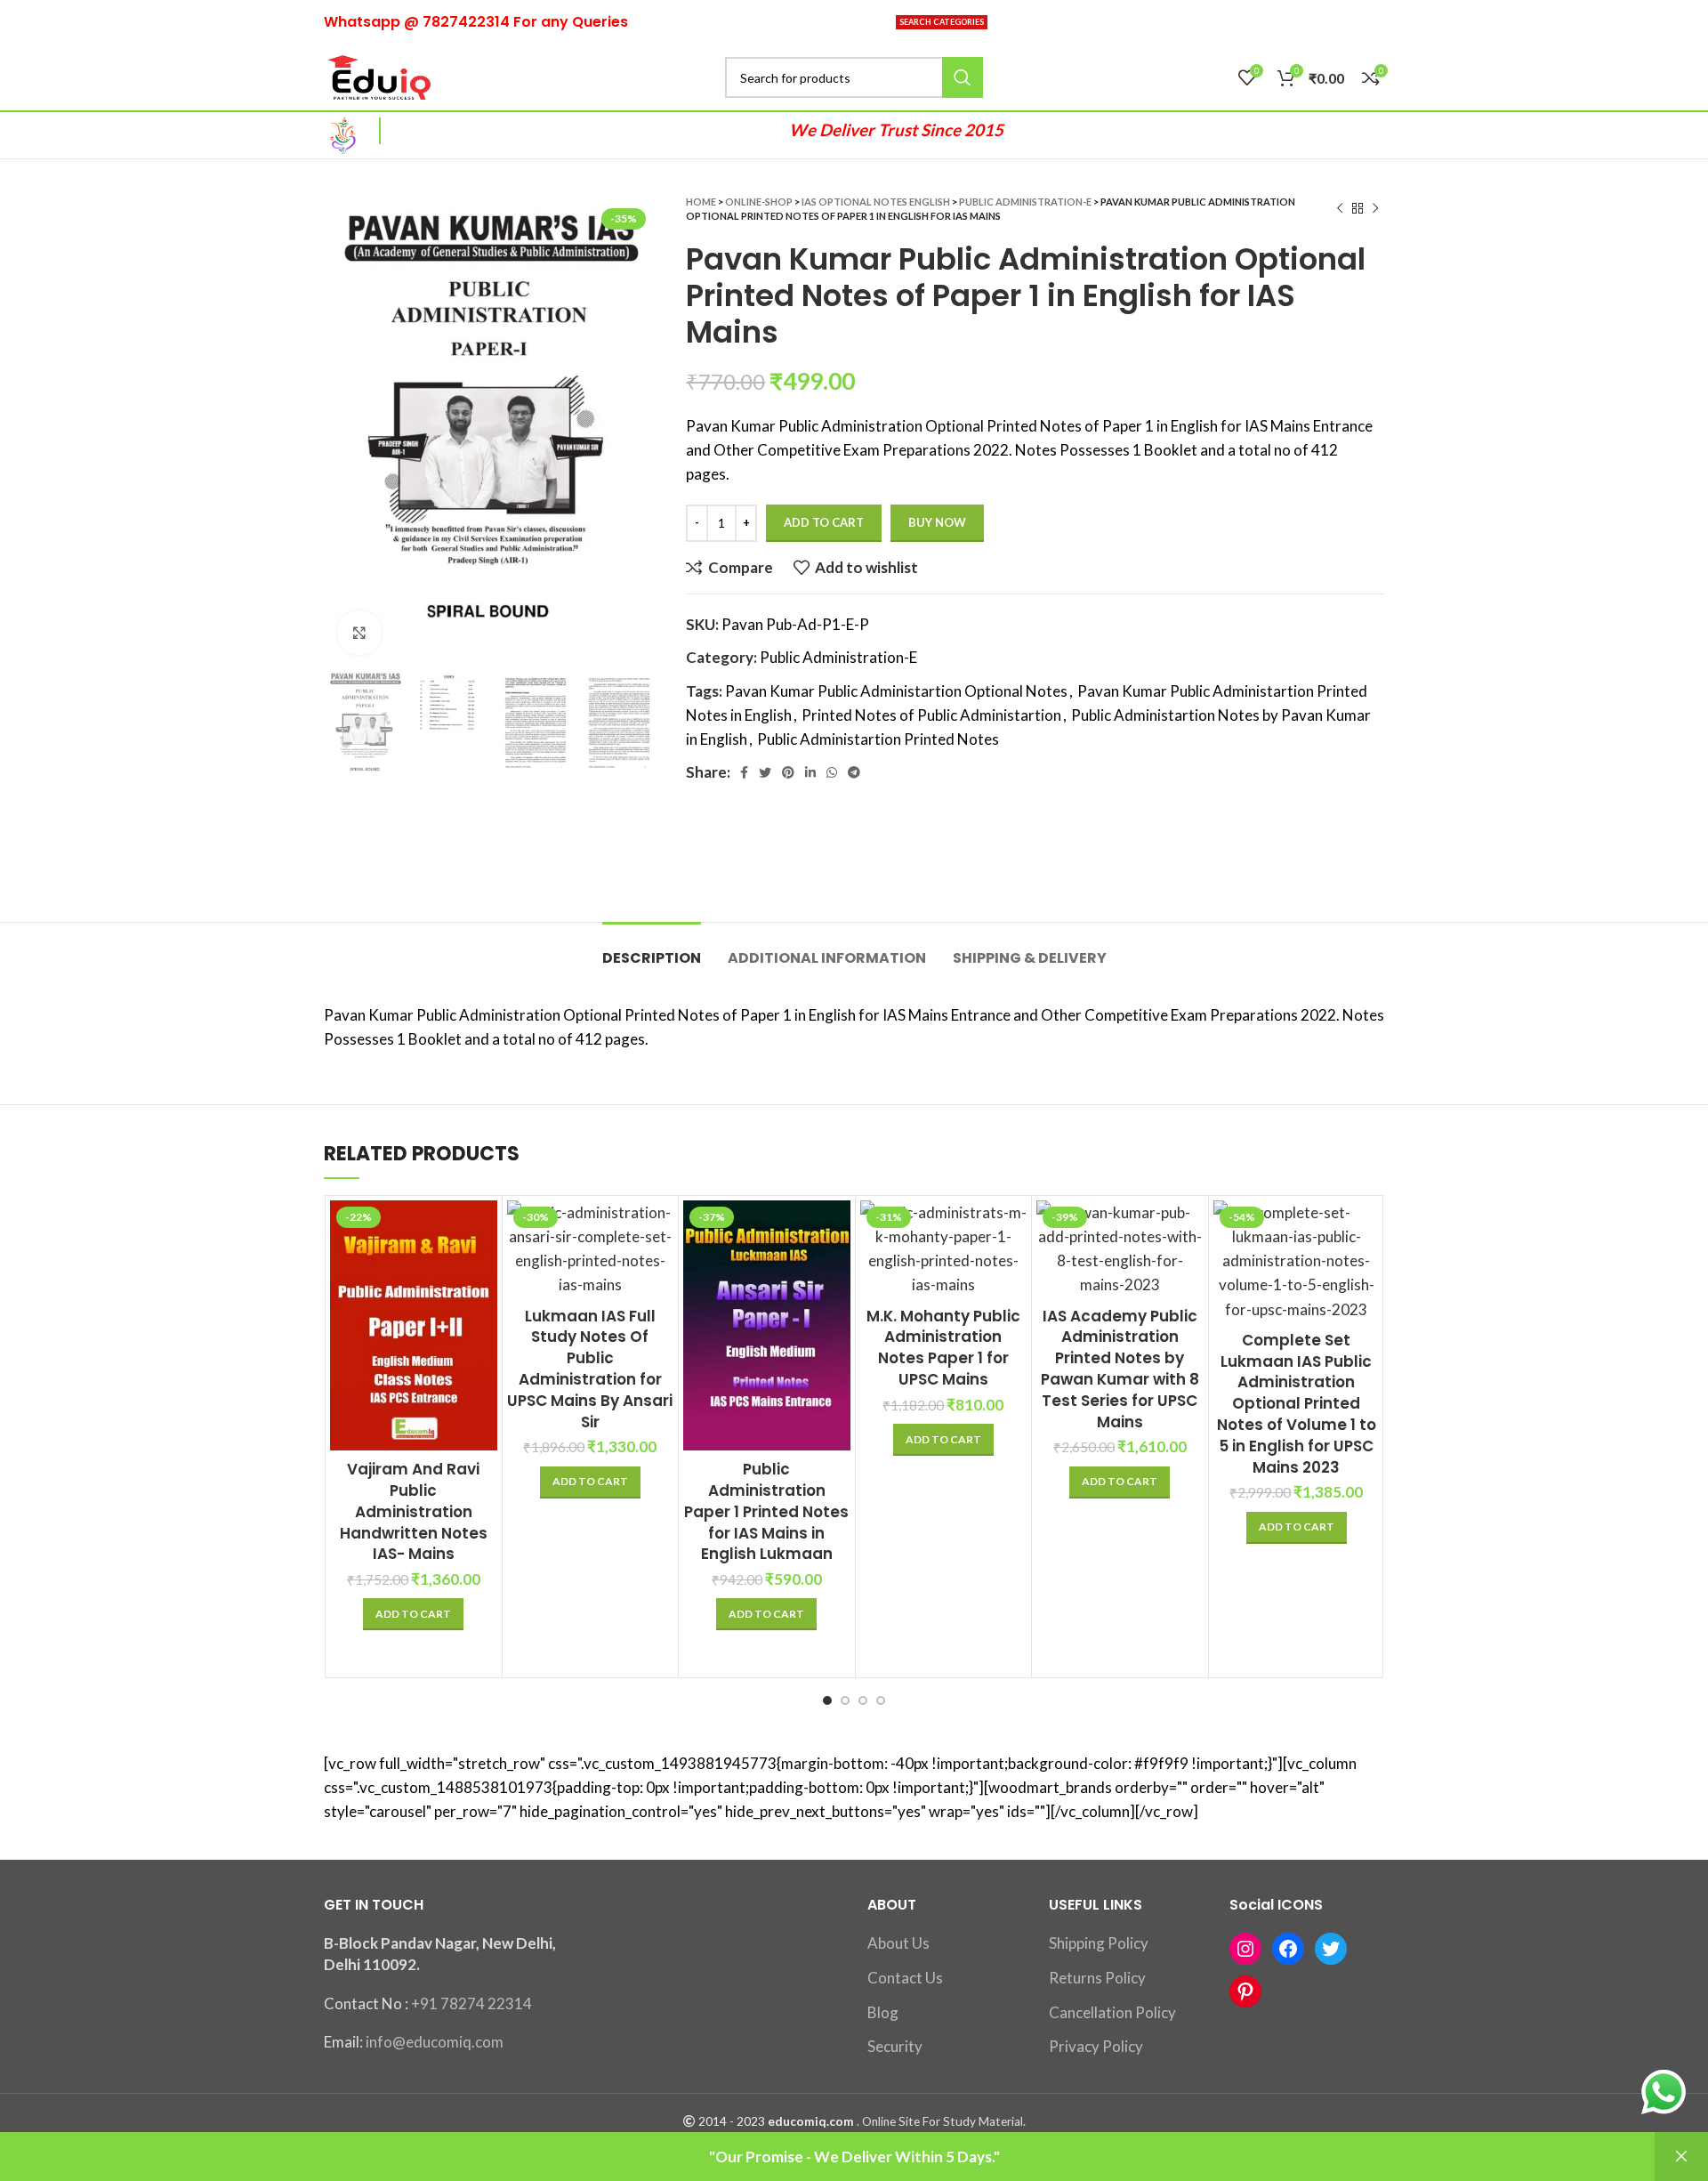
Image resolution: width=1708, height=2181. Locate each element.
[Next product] (1375, 209)
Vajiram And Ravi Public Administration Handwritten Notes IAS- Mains (414, 1511)
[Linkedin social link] (810, 772)
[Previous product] (1340, 209)
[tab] (652, 949)
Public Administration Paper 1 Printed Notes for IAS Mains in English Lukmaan (766, 1511)
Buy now (937, 522)
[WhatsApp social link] (832, 772)
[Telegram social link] (854, 772)
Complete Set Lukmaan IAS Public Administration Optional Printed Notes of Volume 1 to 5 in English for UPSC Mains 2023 (1297, 1404)
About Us (898, 1943)
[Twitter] (1331, 1949)
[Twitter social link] (765, 772)
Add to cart (824, 522)
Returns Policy (1097, 1978)
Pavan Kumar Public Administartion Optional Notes (896, 691)
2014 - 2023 (732, 2121)
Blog (883, 2012)
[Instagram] (1245, 1949)
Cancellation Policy (1112, 2012)
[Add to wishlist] (484, 1309)
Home (701, 202)
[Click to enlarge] (359, 633)
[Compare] (484, 1229)
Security (895, 2046)
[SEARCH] (963, 77)
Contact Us (905, 1978)
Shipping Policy (1099, 1943)
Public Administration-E (1025, 202)
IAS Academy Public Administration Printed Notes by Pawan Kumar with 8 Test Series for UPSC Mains (1120, 1369)
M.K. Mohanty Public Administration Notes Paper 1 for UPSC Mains (943, 1348)
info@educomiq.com (435, 2042)
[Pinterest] (1245, 1991)
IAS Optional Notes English (876, 202)
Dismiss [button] (1681, 2157)
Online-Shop (759, 202)
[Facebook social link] (744, 772)
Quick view (484, 1269)
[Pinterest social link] (788, 772)
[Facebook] (1288, 1949)
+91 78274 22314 (471, 2003)
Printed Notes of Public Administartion (931, 715)
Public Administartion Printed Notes (878, 739)
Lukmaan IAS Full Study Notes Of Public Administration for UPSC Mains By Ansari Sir (590, 1369)
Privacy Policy (1096, 2046)
